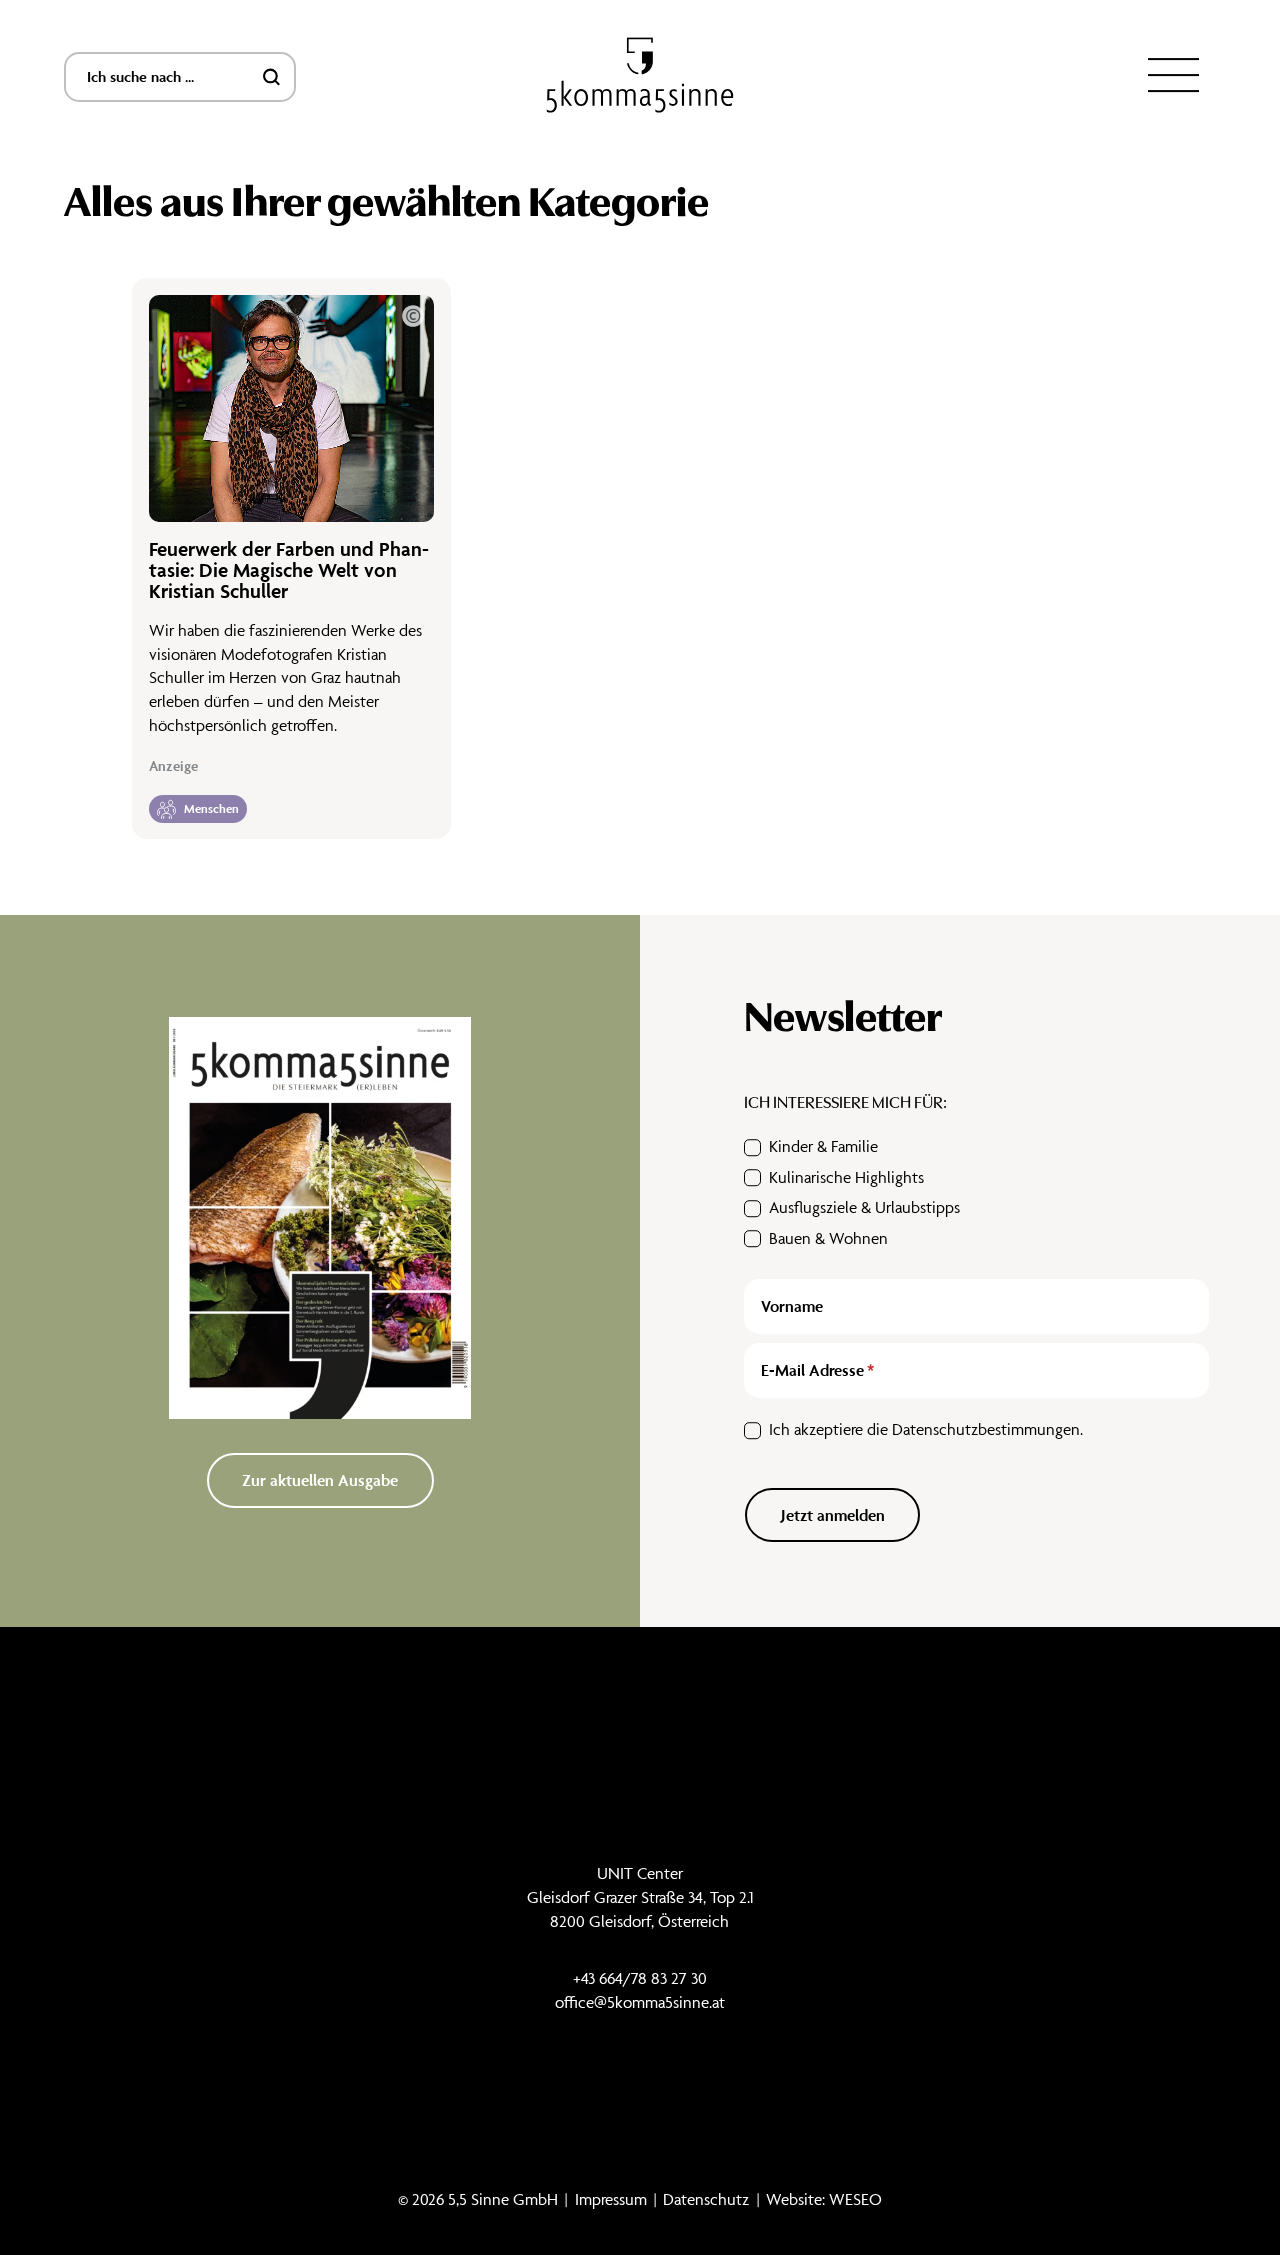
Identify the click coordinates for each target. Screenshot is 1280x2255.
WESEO (855, 2199)
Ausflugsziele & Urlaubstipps (864, 1207)
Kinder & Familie (823, 1146)
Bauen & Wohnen (828, 1238)
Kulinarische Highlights (846, 1177)
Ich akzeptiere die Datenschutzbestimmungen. (926, 1429)
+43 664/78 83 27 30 (640, 1978)
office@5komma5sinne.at (640, 2002)
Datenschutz (706, 2199)
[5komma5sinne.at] (640, 75)
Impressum (611, 2199)
